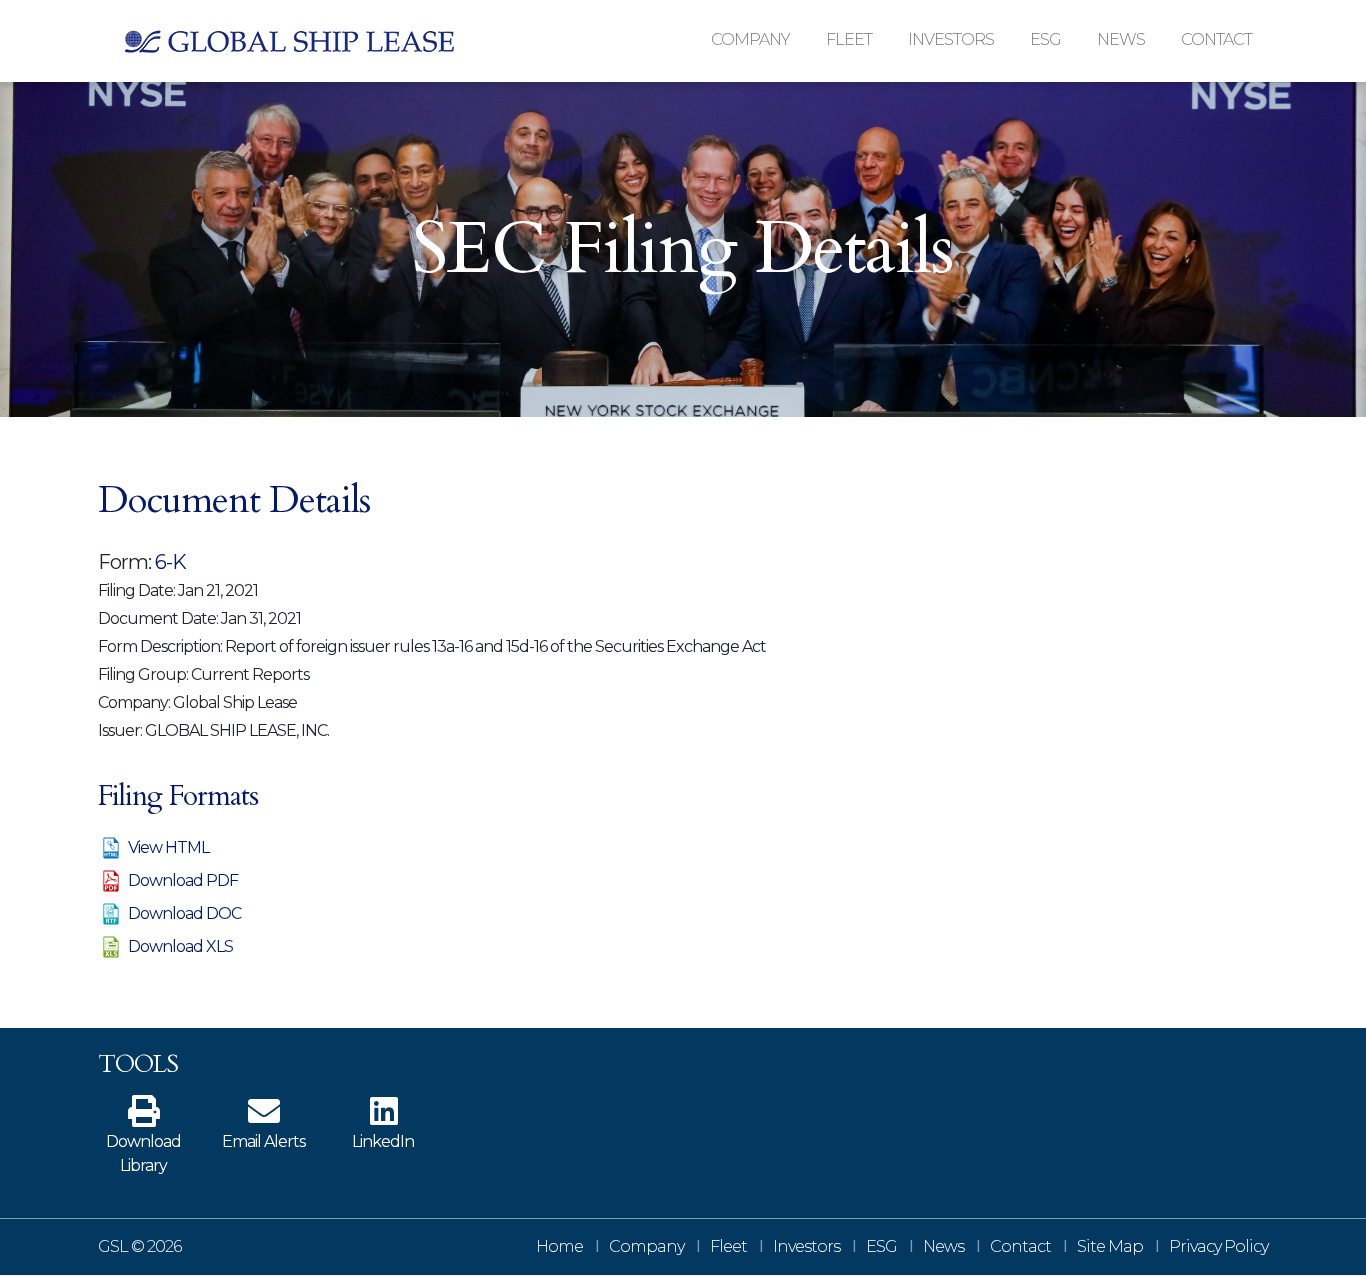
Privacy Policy (1218, 1246)
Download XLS (180, 946)
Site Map (1110, 1246)
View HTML (168, 847)
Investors (806, 1246)
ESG (881, 1246)
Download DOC (184, 913)
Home (559, 1246)
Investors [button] (951, 39)
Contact (1216, 39)
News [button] (1121, 39)
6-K (170, 562)
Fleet (728, 1246)
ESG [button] (1045, 39)
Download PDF (183, 880)
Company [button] (750, 39)
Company (646, 1246)
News (943, 1246)
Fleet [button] (849, 39)
